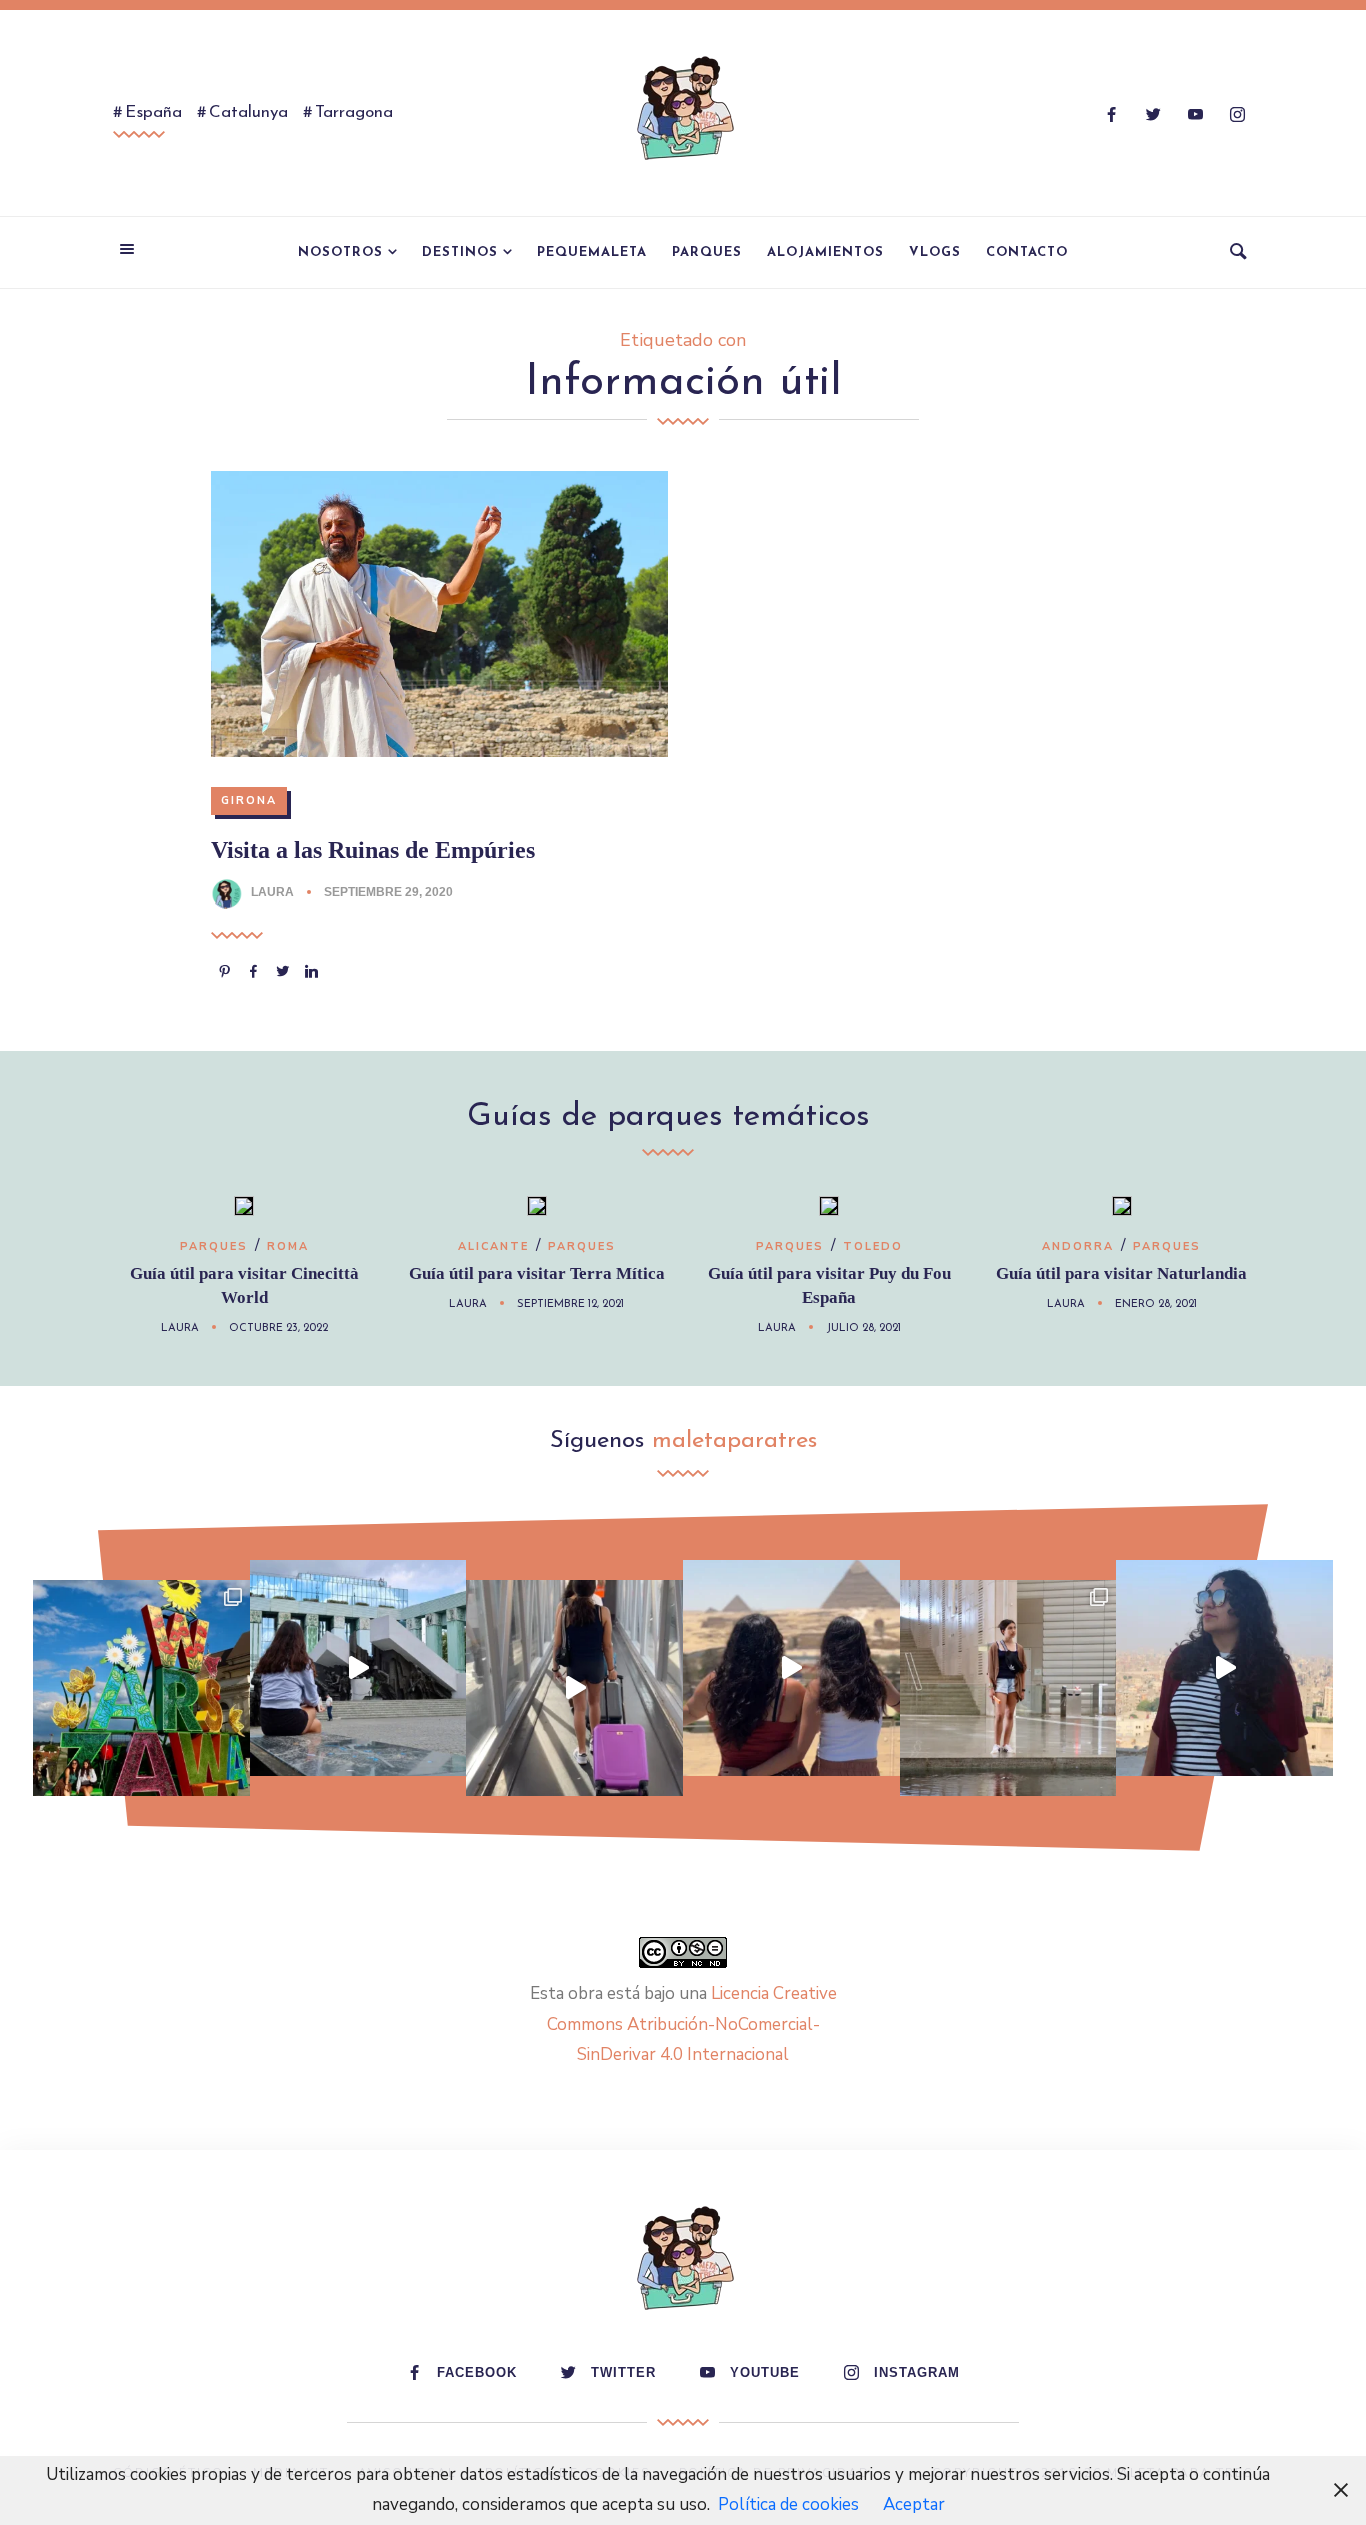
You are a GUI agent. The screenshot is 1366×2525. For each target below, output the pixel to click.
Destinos (460, 252)
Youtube (765, 2372)
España (153, 112)
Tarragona (354, 112)
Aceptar (914, 2504)
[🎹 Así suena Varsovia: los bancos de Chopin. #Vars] (358, 1668)
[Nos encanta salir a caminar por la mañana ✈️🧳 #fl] (574, 1688)
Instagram (917, 2372)
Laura (272, 892)
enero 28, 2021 (1156, 1304)
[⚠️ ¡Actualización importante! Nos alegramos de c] (1008, 1688)
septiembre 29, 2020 (388, 892)
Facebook (477, 2372)
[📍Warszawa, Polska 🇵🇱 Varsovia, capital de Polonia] (141, 1688)
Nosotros (340, 252)
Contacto (1027, 252)
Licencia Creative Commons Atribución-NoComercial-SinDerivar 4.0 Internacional (692, 2024)
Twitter (623, 2372)
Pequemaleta (592, 252)
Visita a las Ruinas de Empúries (373, 850)
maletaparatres (734, 1441)
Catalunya (248, 112)
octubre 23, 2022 (278, 1328)
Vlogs (935, 252)
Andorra (1078, 1246)
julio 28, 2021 (863, 1328)
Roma (288, 1246)
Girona (249, 800)
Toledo (873, 1246)
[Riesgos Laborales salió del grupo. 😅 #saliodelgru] (1224, 1668)
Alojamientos (825, 252)
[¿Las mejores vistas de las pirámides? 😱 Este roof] (791, 1668)
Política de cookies (788, 2504)
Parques (707, 252)
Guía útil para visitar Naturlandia (1121, 1273)
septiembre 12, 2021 (570, 1304)
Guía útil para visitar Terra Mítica (537, 1273)
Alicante (493, 1246)
